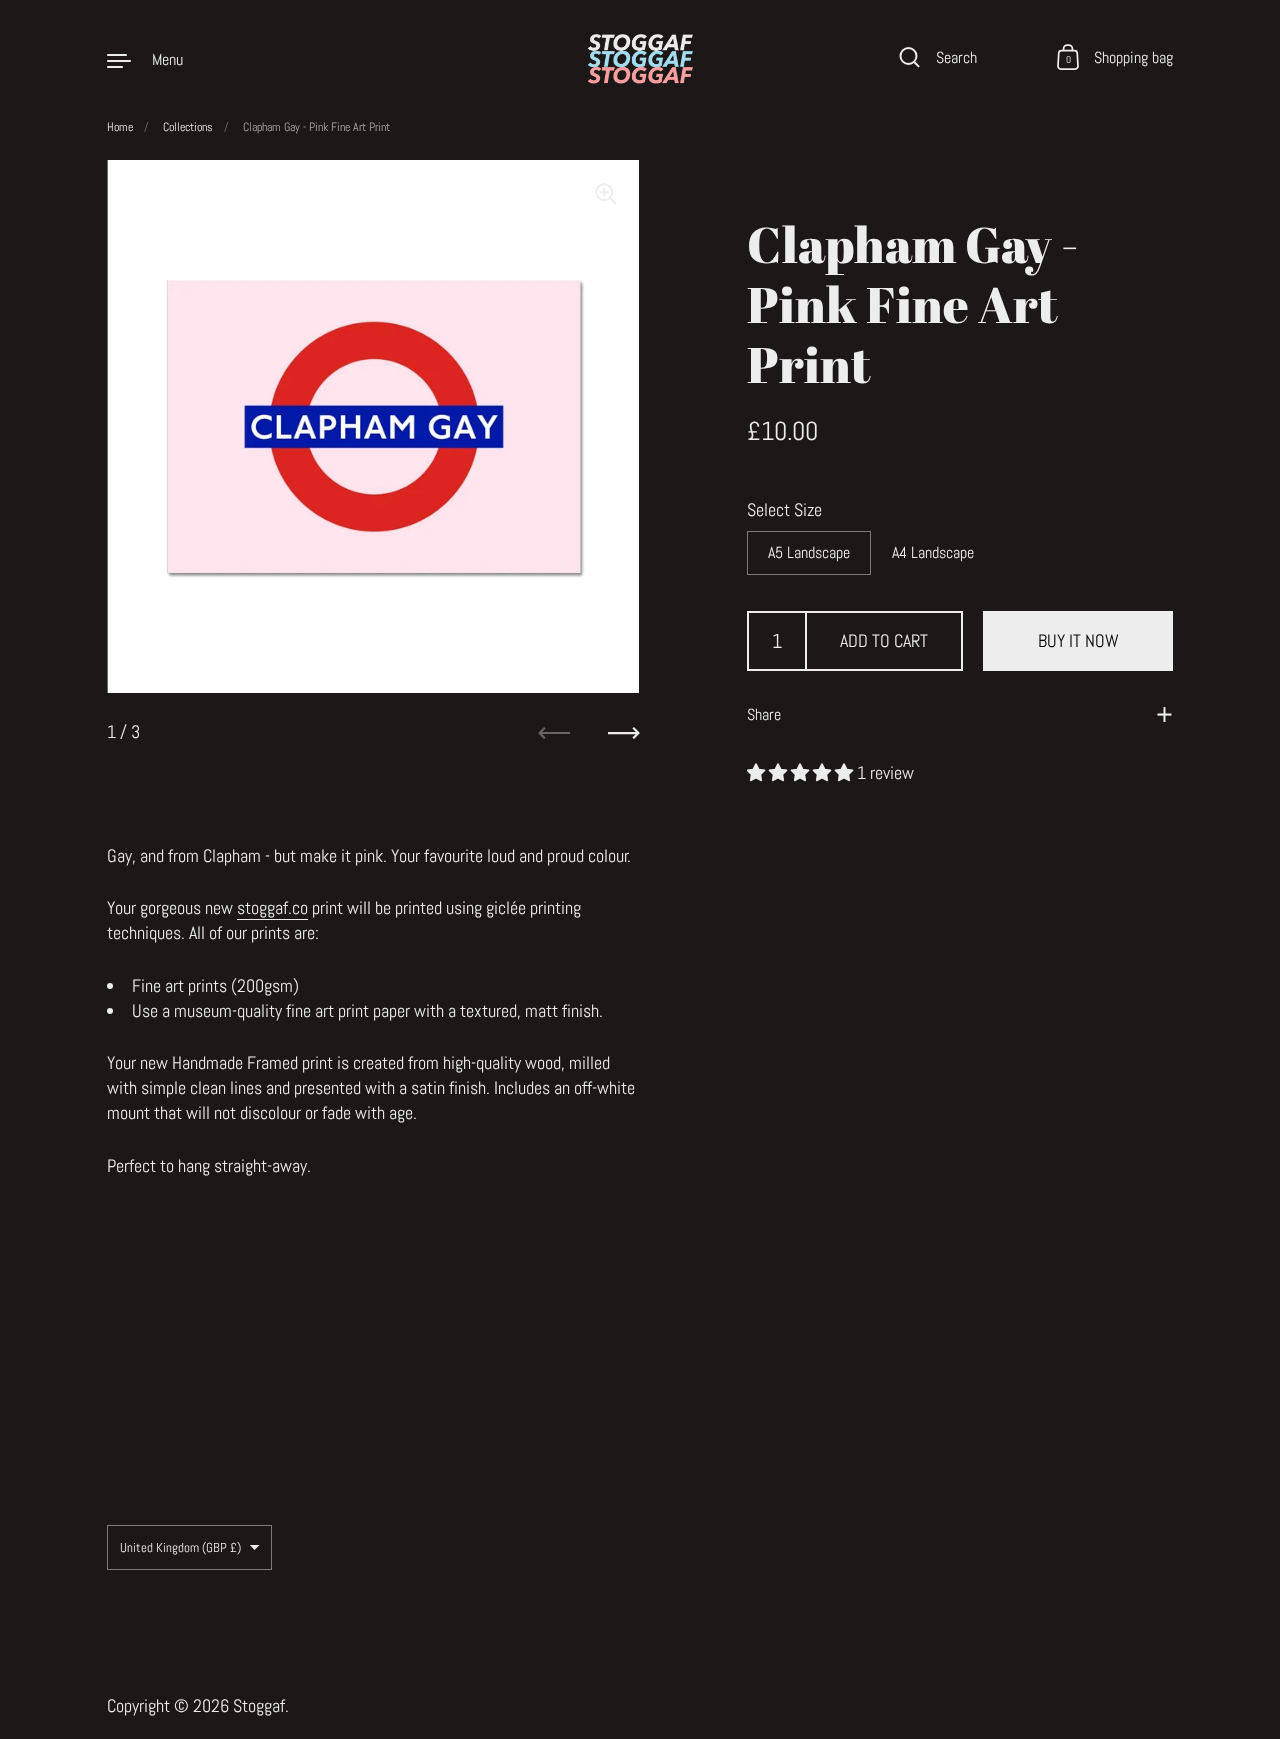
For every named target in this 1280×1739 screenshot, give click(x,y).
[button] (802, 771)
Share (764, 714)
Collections (188, 127)
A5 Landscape (809, 552)
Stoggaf (259, 1705)
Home (120, 127)
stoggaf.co (272, 907)
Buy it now (1078, 640)
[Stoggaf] (639, 59)
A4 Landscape (933, 552)
